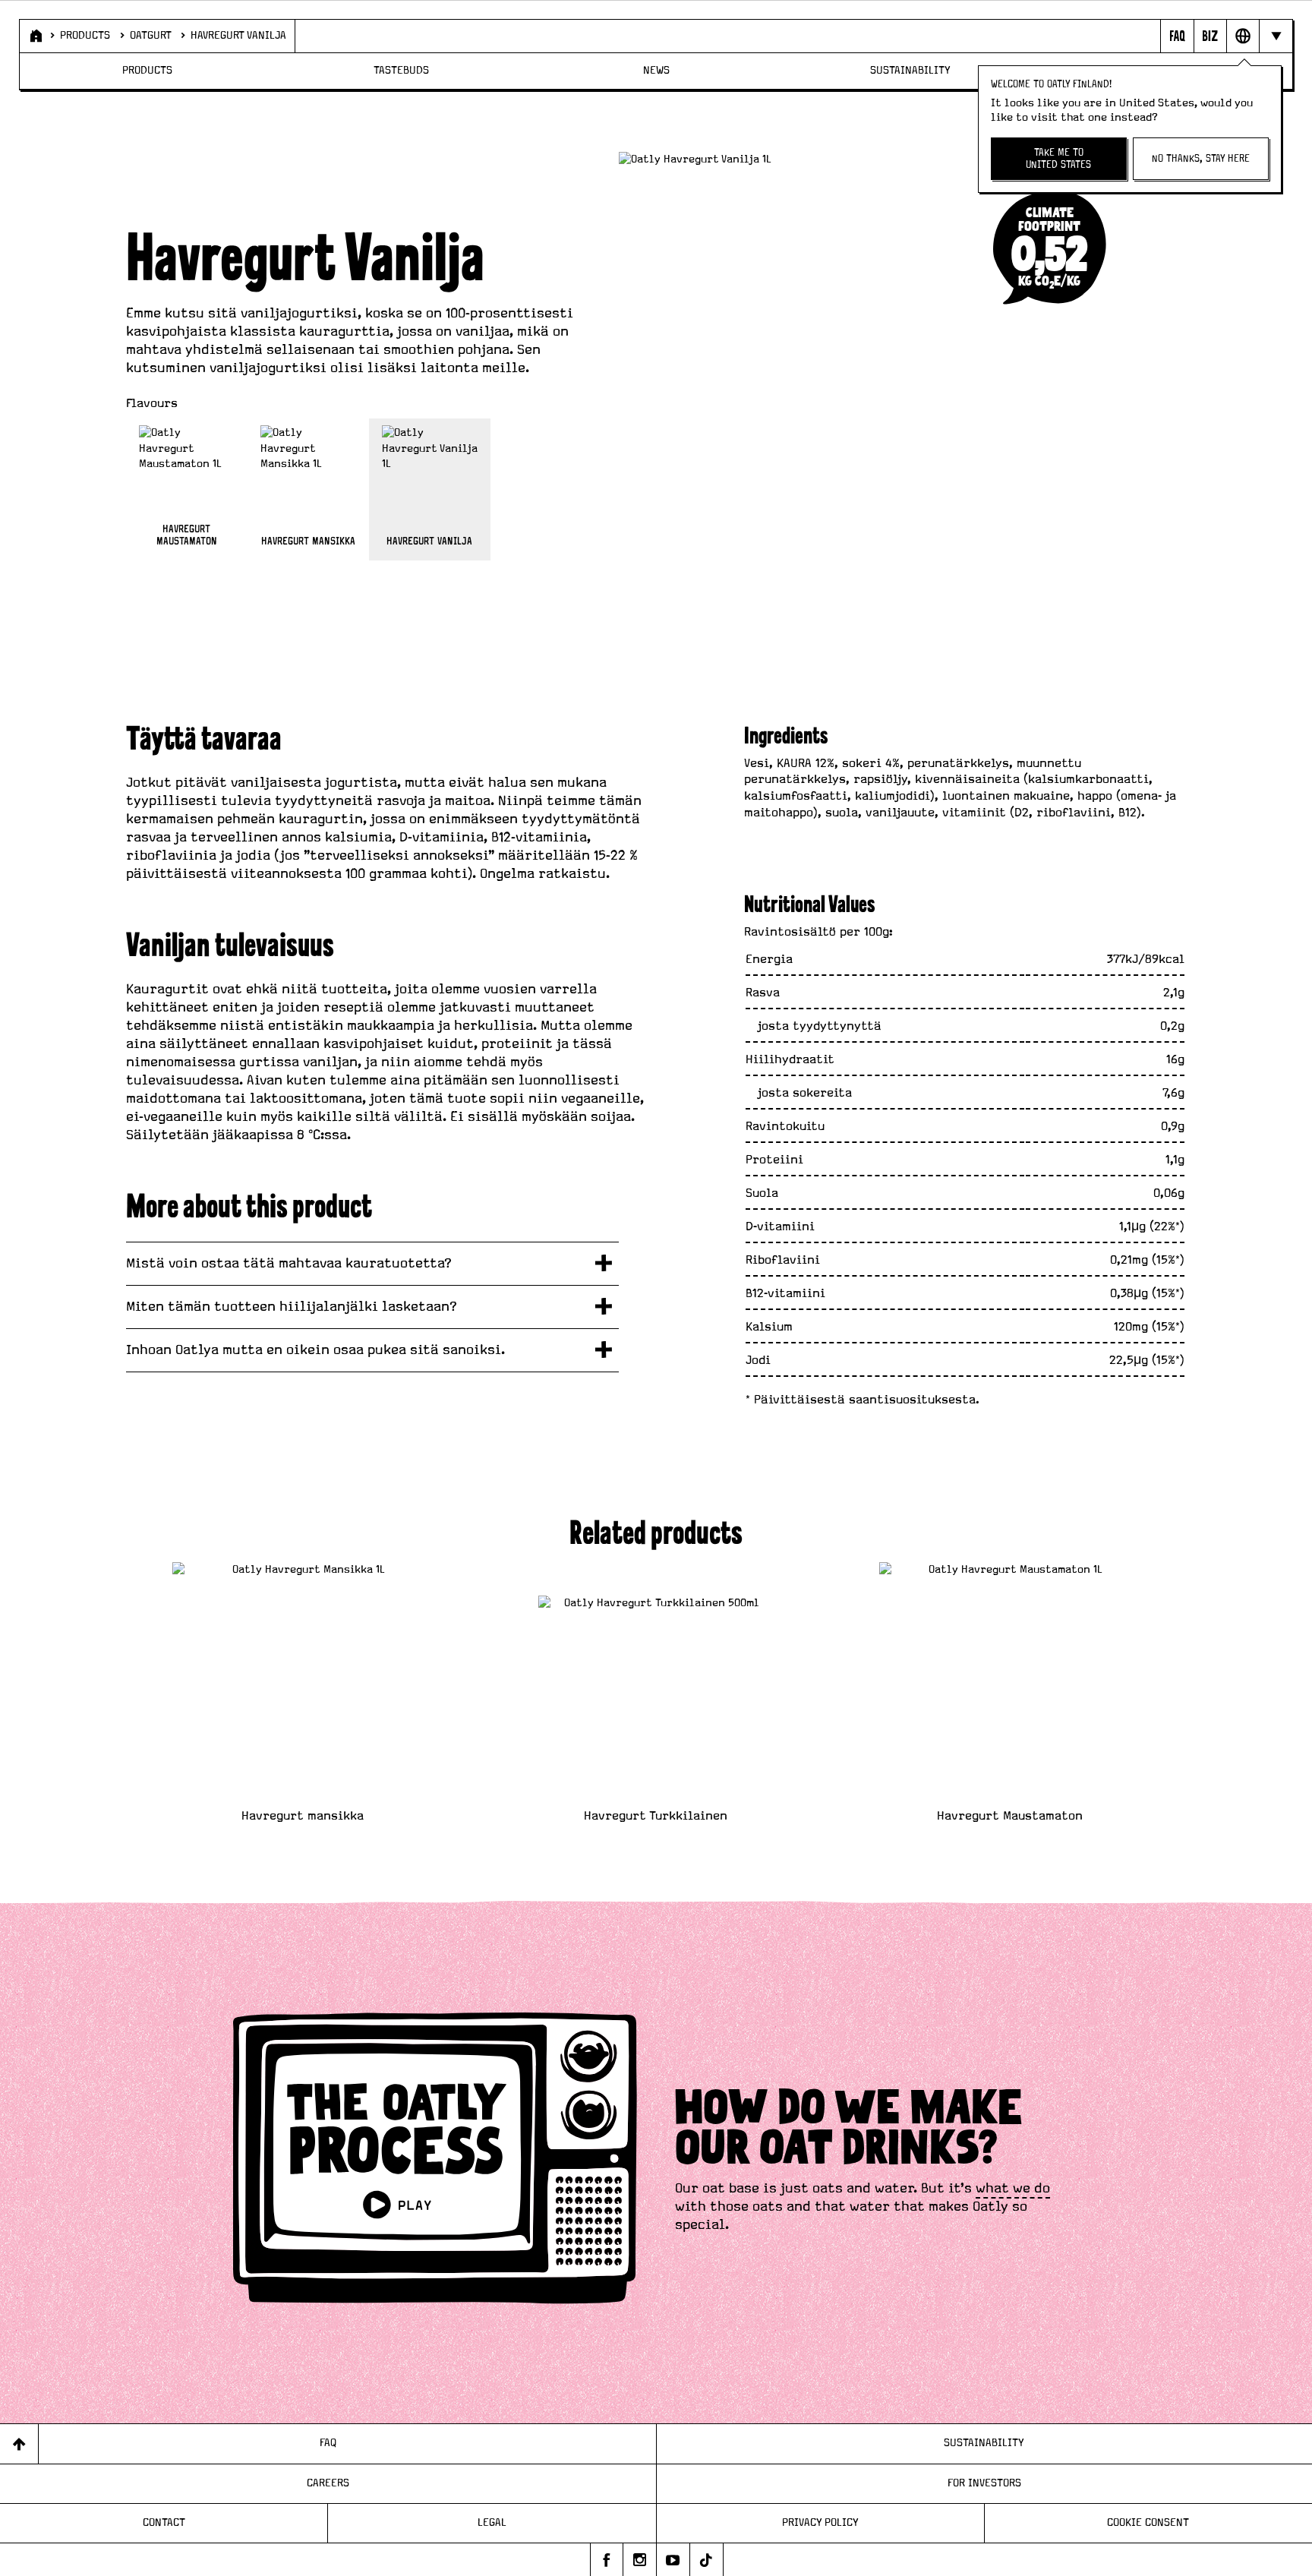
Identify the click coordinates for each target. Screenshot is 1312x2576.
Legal (492, 2523)
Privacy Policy (820, 2523)
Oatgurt (151, 36)
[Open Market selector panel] (1243, 36)
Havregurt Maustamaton (1010, 1816)
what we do (1013, 2189)
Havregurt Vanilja (238, 36)
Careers (328, 2483)
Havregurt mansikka (303, 1816)
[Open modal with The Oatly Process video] (435, 2161)
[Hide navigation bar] (1275, 36)
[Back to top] (19, 2443)
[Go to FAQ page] (1176, 36)
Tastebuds (401, 71)
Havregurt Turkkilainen (656, 1816)
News (656, 71)
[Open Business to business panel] (1210, 36)
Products (85, 36)
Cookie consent (1148, 2523)
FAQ (328, 2443)
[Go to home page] (35, 36)
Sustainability (910, 71)
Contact (164, 2523)
